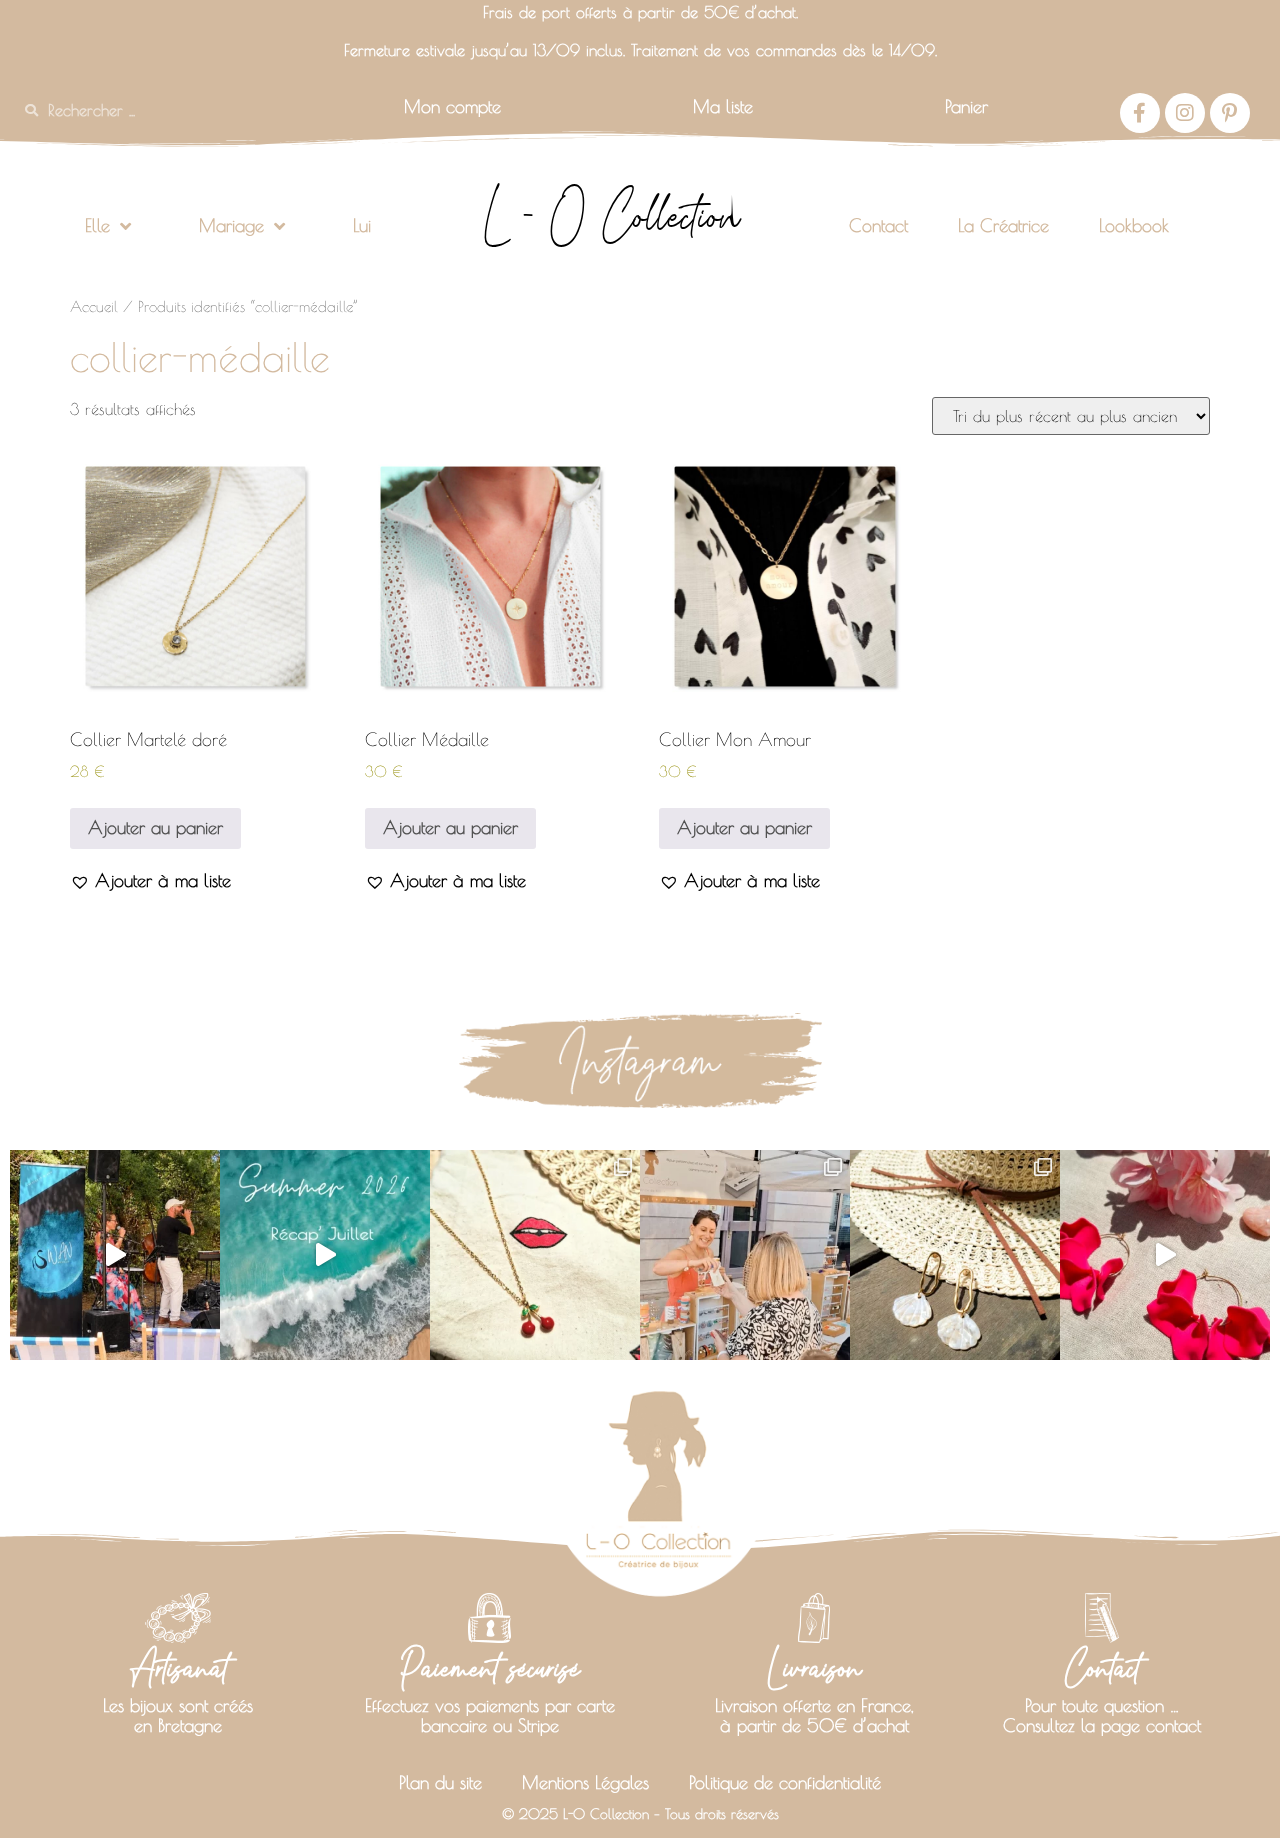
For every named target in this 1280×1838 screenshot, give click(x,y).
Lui (362, 225)
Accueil (94, 306)
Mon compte (452, 106)
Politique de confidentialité (785, 1782)
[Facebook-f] (1140, 113)
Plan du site (440, 1782)
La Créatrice (1003, 225)
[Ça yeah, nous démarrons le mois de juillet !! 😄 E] (745, 1255)
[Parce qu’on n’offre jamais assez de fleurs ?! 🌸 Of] (1165, 1255)
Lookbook (1134, 225)
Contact (878, 225)
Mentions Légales (585, 1782)
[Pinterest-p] (1230, 113)
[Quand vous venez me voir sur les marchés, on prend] (955, 1255)
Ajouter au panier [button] (155, 827)
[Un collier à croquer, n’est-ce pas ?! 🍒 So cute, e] (535, 1255)
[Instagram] (1185, 113)
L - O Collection (611, 216)
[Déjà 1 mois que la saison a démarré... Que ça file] (325, 1255)
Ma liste (723, 106)
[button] (150, 880)
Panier (966, 106)
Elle (97, 225)
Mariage (231, 225)
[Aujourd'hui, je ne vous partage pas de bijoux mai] (115, 1255)
